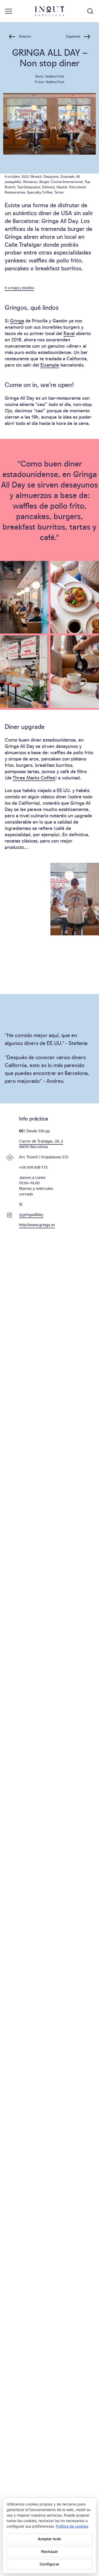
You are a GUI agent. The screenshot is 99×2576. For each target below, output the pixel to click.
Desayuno (51, 176)
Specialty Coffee (40, 192)
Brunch (36, 176)
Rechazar (50, 2551)
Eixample (68, 176)
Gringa (17, 320)
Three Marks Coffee (34, 777)
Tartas (59, 192)
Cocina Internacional (67, 181)
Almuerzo (30, 181)
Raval (69, 333)
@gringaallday (31, 1214)
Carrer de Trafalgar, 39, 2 (41, 1141)
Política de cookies (72, 2526)
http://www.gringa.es (37, 1224)
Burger (44, 181)
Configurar (49, 2564)
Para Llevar (77, 187)
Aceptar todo (49, 2539)
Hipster (62, 187)
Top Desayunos (29, 187)
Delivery (48, 187)
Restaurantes (15, 192)
